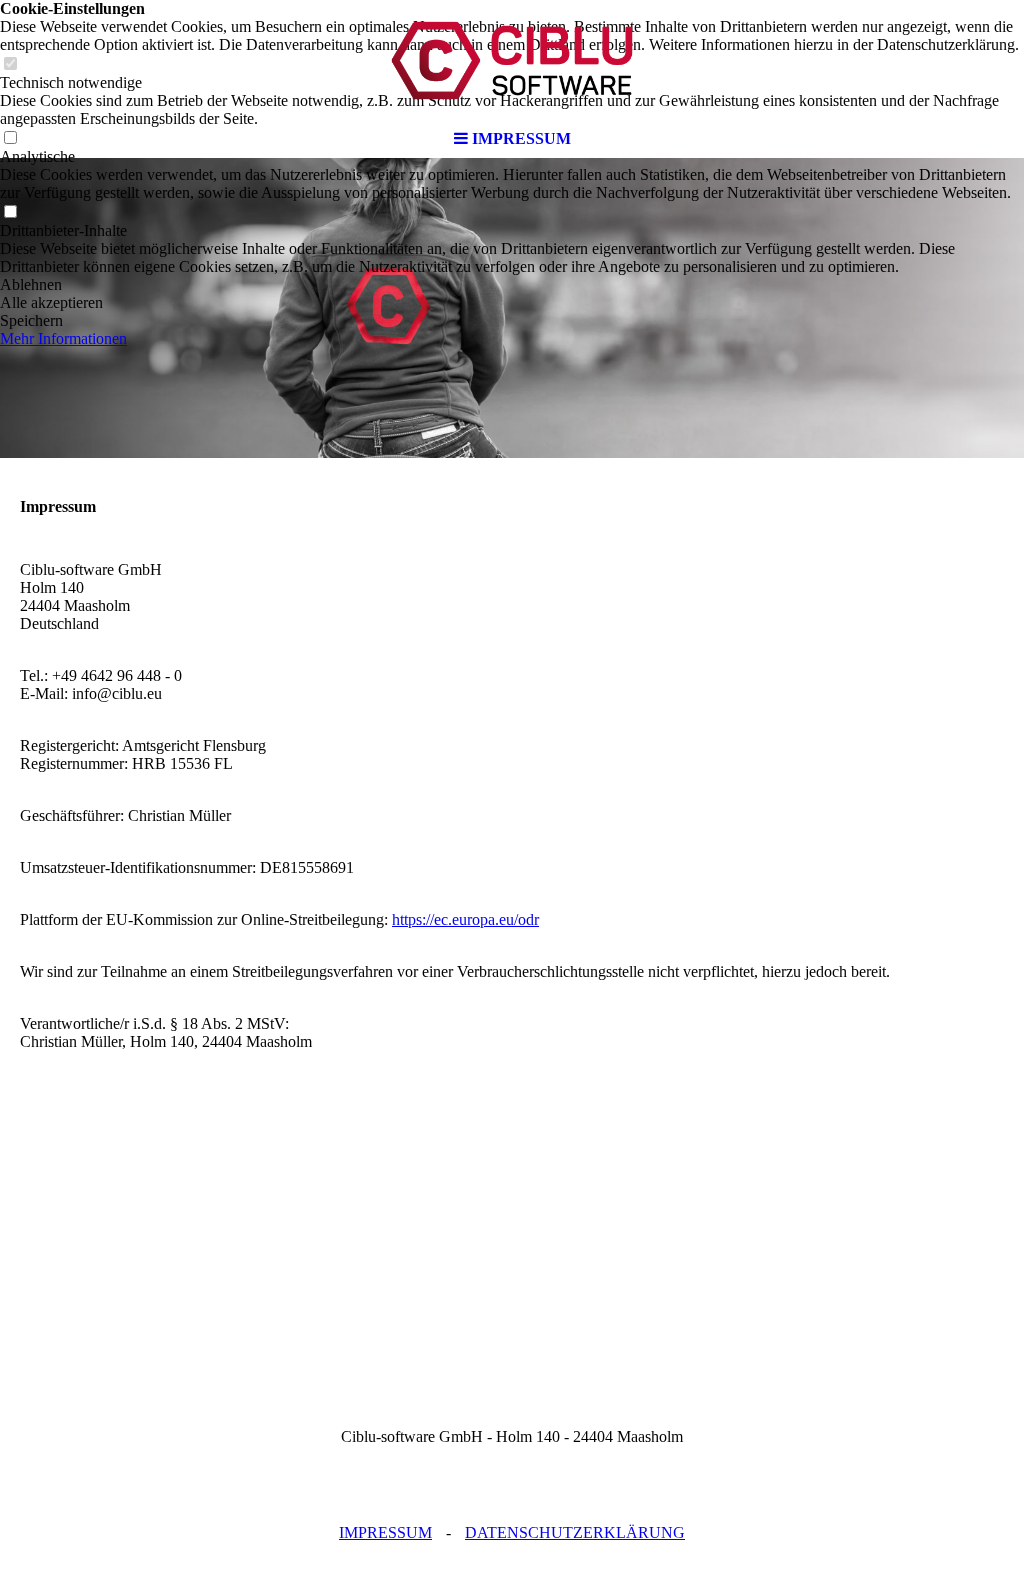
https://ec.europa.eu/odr (465, 919)
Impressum (385, 1532)
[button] (512, 285)
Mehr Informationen (63, 338)
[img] (512, 60)
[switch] (10, 212)
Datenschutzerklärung (575, 1532)
